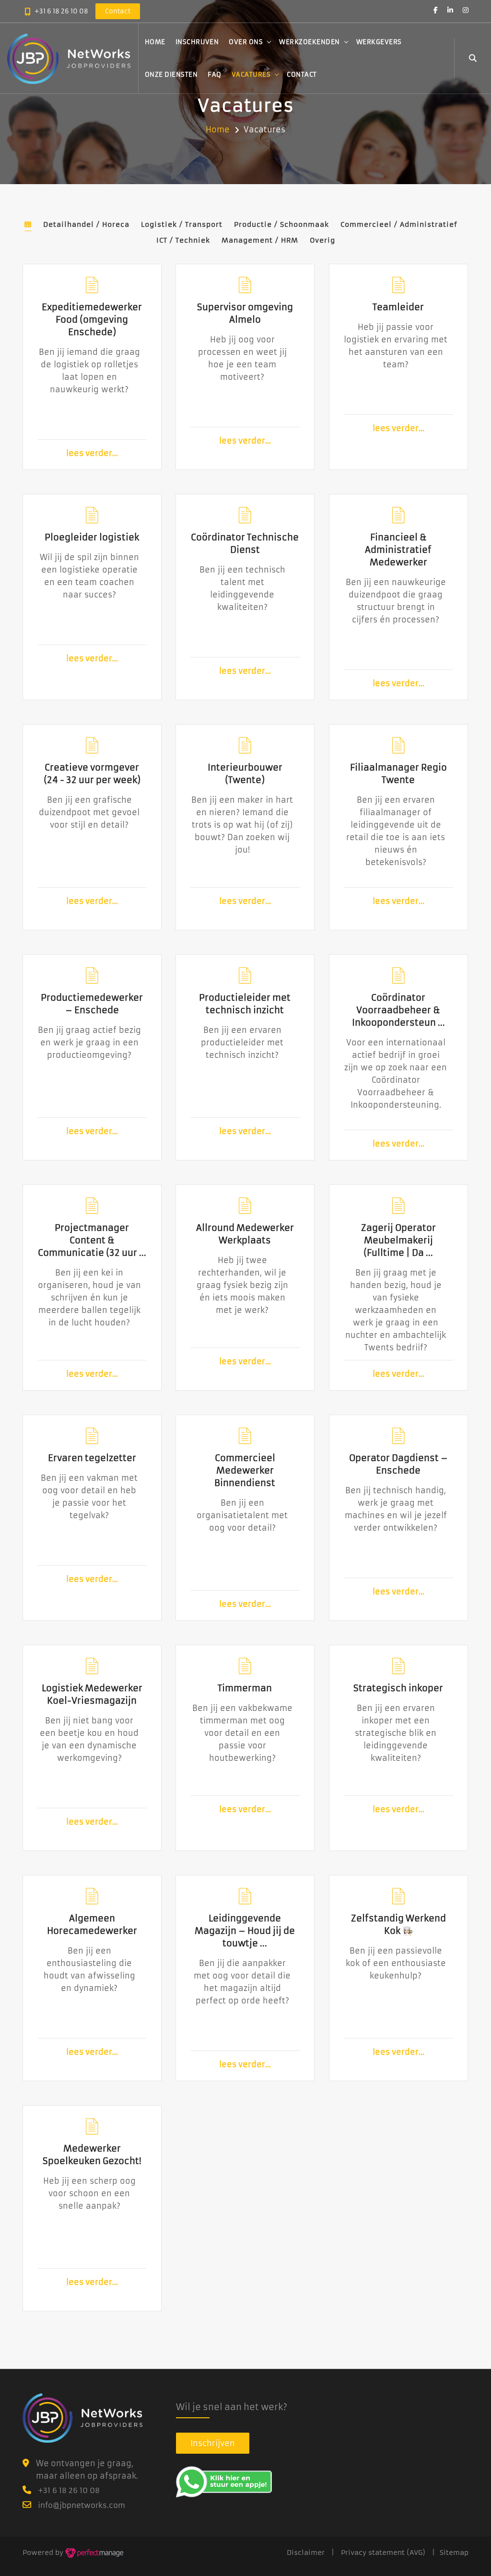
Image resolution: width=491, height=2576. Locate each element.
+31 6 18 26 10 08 (61, 11)
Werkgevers (379, 42)
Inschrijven (197, 42)
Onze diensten (171, 75)
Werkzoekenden (310, 42)
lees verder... (92, 451)
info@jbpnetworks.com (82, 2505)
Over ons (246, 42)
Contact (302, 75)
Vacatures (251, 75)
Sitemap (454, 2553)
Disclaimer (306, 2553)
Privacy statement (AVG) (383, 2553)
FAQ (215, 75)
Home (155, 42)
